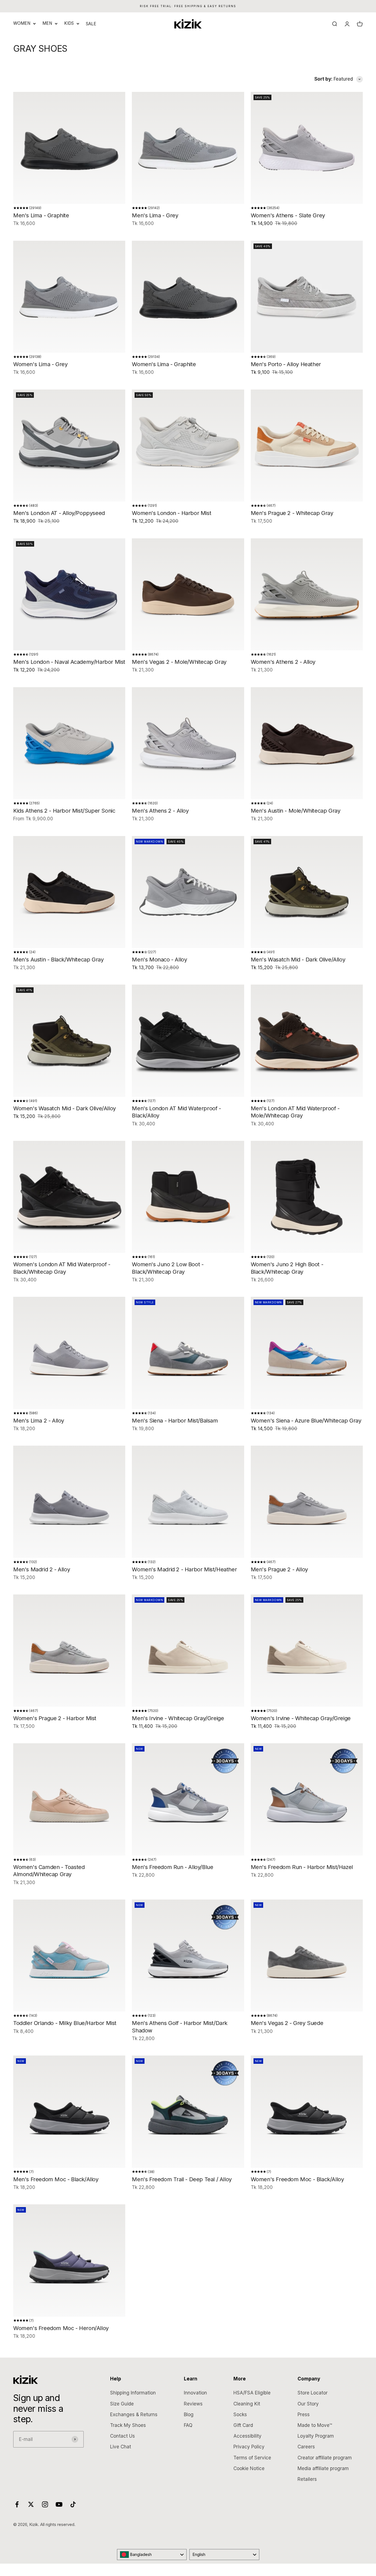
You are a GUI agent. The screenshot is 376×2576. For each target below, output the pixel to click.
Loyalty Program (316, 2436)
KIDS (69, 23)
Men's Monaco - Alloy (159, 960)
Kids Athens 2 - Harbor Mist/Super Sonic (64, 811)
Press (304, 2415)
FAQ (188, 2425)
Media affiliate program (323, 2468)
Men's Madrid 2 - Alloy (42, 1569)
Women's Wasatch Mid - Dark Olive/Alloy (65, 1108)
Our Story (308, 2404)
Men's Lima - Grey (155, 215)
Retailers (307, 2479)
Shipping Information (133, 2393)
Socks (240, 2415)
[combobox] (152, 2555)
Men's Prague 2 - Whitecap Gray (292, 513)
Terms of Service (252, 2458)
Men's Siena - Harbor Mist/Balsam (175, 1421)
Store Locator (313, 2393)
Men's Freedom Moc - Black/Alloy (56, 2179)
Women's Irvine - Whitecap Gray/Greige (301, 1718)
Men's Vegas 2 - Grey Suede (287, 2023)
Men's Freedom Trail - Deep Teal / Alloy (182, 2179)
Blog (189, 2415)
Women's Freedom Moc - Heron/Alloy (61, 2328)
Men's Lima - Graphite (41, 215)
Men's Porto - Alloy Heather (286, 364)
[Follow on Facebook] (17, 2504)
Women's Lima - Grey (40, 364)
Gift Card (243, 2425)
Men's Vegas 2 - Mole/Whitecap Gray (179, 662)
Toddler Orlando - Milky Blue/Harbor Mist (65, 2023)
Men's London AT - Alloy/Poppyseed (59, 513)
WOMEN (22, 23)
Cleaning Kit (247, 2404)
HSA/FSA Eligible (252, 2393)
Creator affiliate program (325, 2458)
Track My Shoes (128, 2425)
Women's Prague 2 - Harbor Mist (55, 1718)
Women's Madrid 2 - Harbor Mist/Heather (184, 1569)
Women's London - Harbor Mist (171, 513)
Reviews (193, 2404)
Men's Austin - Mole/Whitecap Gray (296, 811)
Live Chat (121, 2447)
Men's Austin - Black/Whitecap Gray (58, 960)
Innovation (195, 2393)
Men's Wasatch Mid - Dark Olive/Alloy (298, 960)
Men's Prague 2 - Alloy (279, 1569)
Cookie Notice (249, 2468)
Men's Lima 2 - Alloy (39, 1421)
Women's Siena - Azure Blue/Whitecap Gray (306, 1421)
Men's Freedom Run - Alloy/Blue (172, 1867)
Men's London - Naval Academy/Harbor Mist (69, 662)
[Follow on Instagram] (45, 2504)
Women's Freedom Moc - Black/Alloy (297, 2179)
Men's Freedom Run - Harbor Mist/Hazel (302, 1867)
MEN (47, 23)
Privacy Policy (249, 2447)
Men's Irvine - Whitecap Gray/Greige (178, 1718)
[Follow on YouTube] (59, 2504)
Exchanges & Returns (134, 2415)
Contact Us (122, 2436)
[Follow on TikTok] (73, 2504)
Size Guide (122, 2404)
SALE (91, 24)
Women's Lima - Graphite (164, 364)
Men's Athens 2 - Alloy (160, 811)
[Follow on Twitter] (31, 2504)
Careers (306, 2447)
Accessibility (247, 2436)
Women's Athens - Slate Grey (288, 215)
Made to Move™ (315, 2425)
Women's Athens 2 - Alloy (283, 662)
